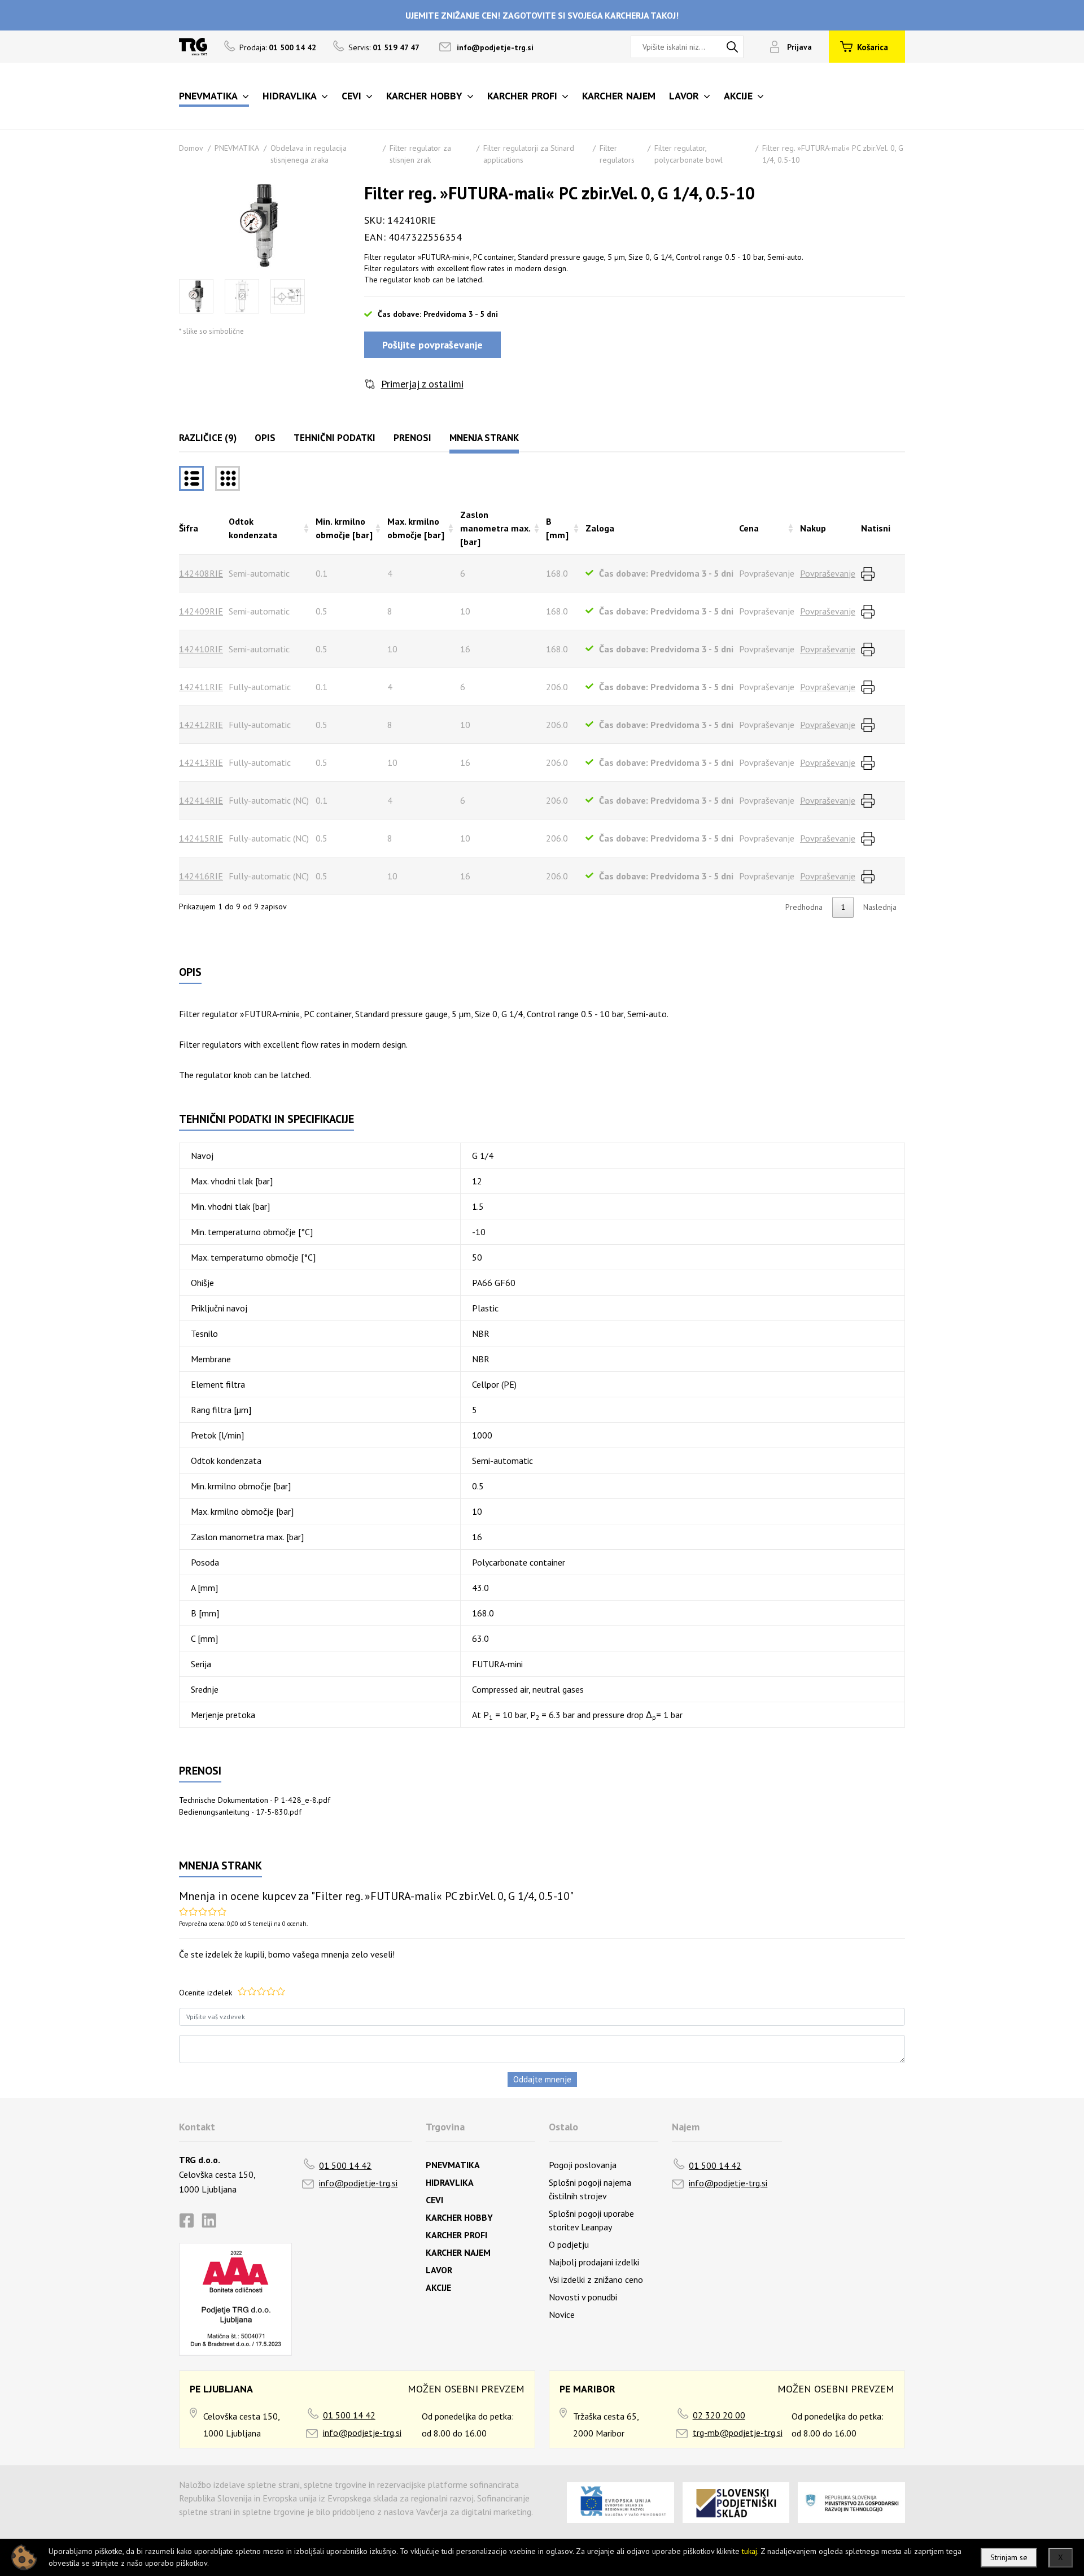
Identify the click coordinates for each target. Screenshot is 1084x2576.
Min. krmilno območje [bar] (344, 528)
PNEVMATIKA (237, 148)
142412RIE (201, 725)
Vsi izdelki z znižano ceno (596, 2279)
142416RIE (201, 876)
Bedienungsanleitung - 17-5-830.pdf (240, 1812)
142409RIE (201, 611)
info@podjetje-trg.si (495, 47)
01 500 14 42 (345, 2165)
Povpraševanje (828, 573)
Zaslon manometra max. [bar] (495, 528)
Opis (265, 438)
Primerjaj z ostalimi (422, 384)
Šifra (189, 528)
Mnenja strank (484, 438)
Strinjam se (1009, 2557)
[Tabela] (191, 478)
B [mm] (557, 528)
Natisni (876, 528)
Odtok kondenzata (253, 528)
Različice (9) (208, 438)
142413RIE (201, 762)
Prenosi (412, 438)
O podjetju (569, 2244)
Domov (191, 148)
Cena (749, 528)
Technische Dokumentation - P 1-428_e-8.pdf (255, 1800)
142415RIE (201, 838)
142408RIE (201, 573)
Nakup (813, 528)
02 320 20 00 (719, 2415)
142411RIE (201, 687)
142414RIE (201, 800)
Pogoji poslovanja (583, 2165)
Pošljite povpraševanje (432, 345)
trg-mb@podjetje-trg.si (738, 2433)
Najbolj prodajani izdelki (594, 2262)
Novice (562, 2315)
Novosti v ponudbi (583, 2297)
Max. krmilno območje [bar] (416, 528)
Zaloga (600, 528)
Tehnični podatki (335, 438)
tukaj (749, 2551)
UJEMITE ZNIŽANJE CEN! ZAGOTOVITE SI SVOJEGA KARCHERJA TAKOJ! (542, 15)
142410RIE (201, 649)
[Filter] (228, 478)
